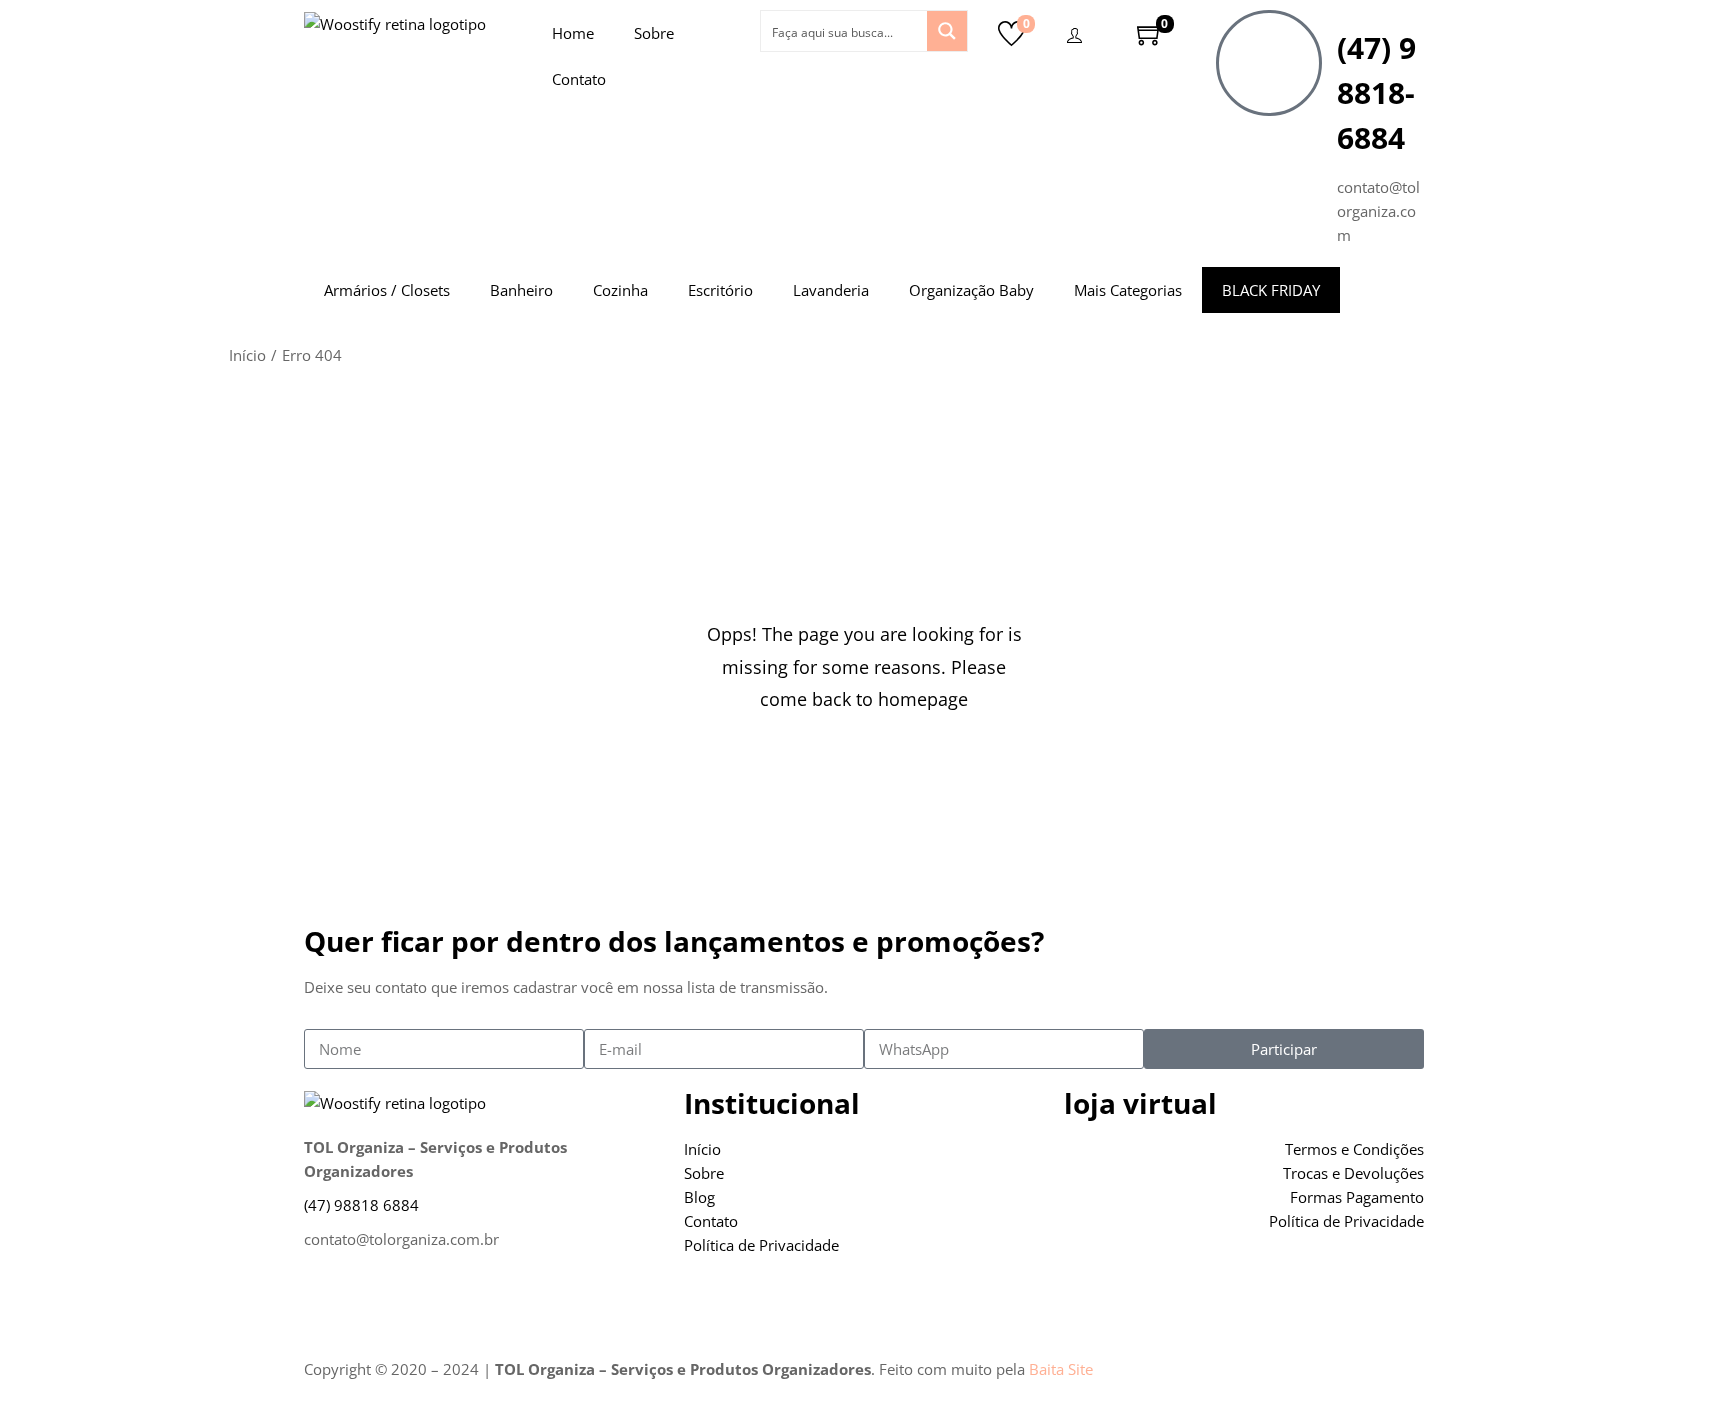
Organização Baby (971, 290)
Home (573, 33)
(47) (361, 1205)
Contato (579, 79)
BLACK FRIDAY (1271, 290)
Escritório (720, 290)
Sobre (654, 33)
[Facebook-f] (329, 1306)
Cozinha (620, 290)
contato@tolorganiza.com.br (401, 1239)
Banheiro (521, 290)
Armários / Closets (387, 290)
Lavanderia (831, 290)
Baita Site (1061, 1369)
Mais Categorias (1128, 290)
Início (247, 355)
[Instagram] (383, 1306)
